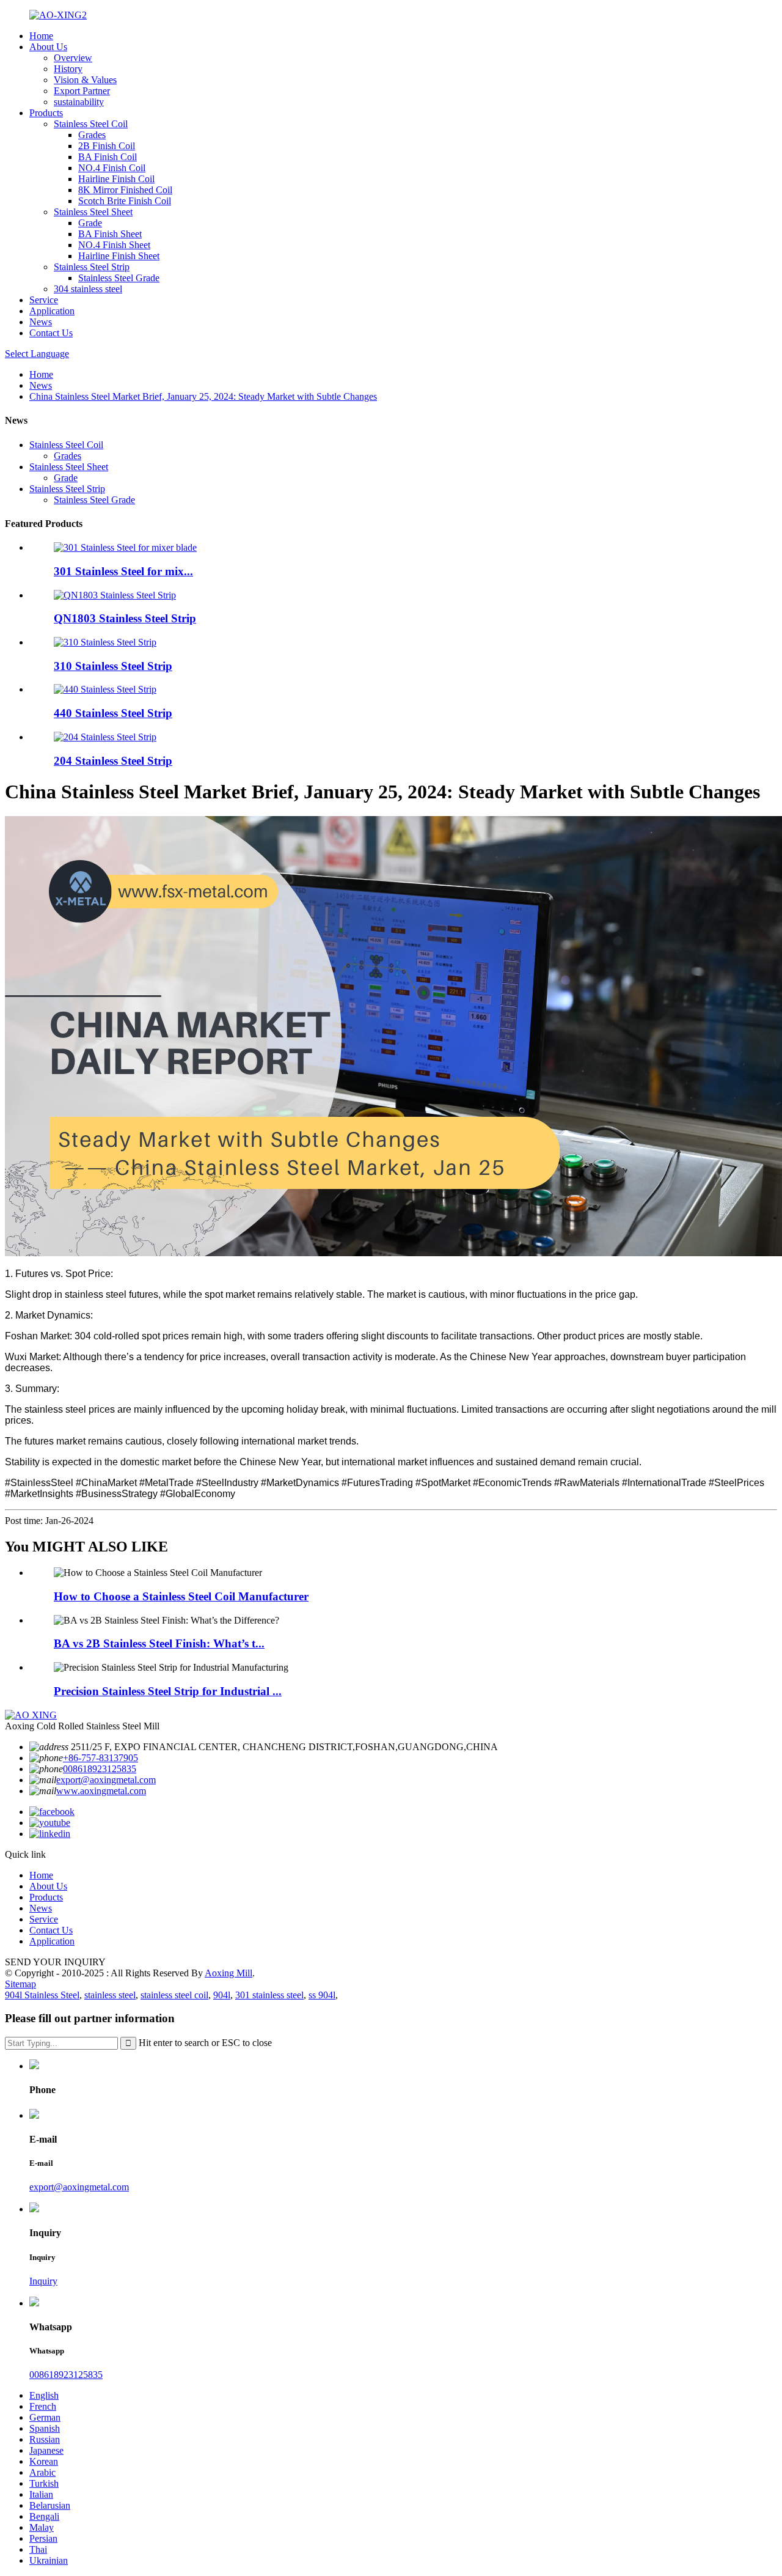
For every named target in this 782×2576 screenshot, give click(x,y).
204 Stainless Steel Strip (113, 761)
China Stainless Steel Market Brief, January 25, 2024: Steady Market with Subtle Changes (203, 396)
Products (46, 113)
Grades (92, 135)
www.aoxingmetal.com (101, 1791)
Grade (90, 223)
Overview (73, 58)
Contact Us (51, 333)
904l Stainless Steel (42, 1995)
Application (52, 311)
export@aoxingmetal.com (106, 1780)
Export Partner (82, 91)
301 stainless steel (269, 1995)
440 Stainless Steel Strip (113, 713)
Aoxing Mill (228, 1973)
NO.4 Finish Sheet (114, 245)
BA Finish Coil (108, 157)
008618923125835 (100, 1769)
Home (41, 36)
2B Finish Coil (107, 146)
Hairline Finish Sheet (119, 256)
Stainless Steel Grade (119, 278)
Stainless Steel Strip (92, 267)
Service (44, 300)
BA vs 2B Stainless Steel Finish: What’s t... (159, 1643)
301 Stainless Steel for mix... (123, 571)
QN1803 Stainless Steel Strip (125, 618)
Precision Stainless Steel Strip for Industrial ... (168, 1691)
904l (222, 1995)
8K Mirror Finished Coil (125, 190)
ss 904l (322, 1995)
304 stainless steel (88, 289)
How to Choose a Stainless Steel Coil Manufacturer (181, 1596)
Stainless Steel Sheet (93, 212)
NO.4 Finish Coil (112, 168)
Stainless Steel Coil (91, 124)
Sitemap (20, 1984)
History (68, 69)
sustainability (79, 102)
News (41, 322)
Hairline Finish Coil (116, 179)
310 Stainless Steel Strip (113, 666)
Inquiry (43, 2281)
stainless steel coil (174, 1995)
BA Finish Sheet (110, 234)
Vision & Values (85, 80)
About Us (48, 47)
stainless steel (110, 1995)
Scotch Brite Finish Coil (125, 201)
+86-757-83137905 (100, 1758)
